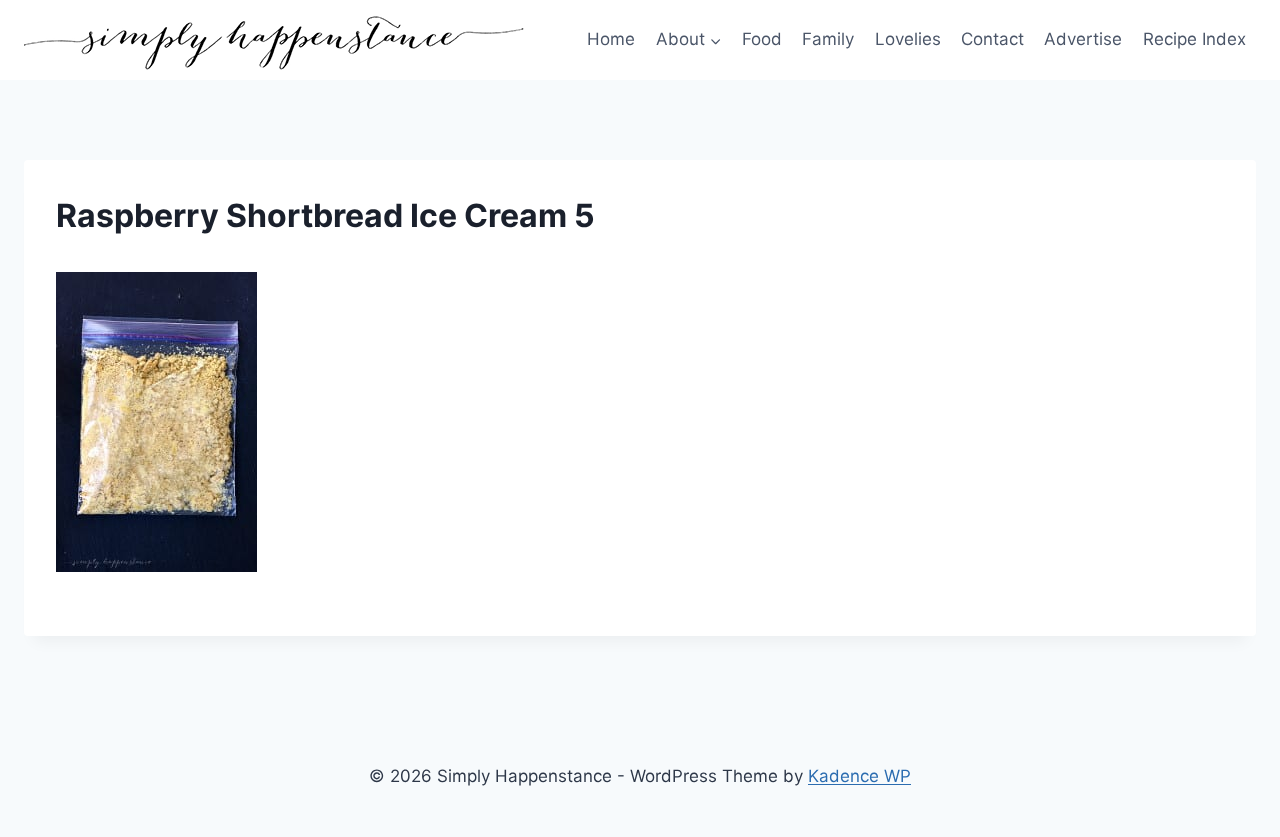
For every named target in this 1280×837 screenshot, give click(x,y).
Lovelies (908, 39)
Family (828, 39)
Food (762, 39)
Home (611, 39)
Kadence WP (859, 776)
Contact (992, 39)
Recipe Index (1194, 39)
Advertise (1083, 39)
